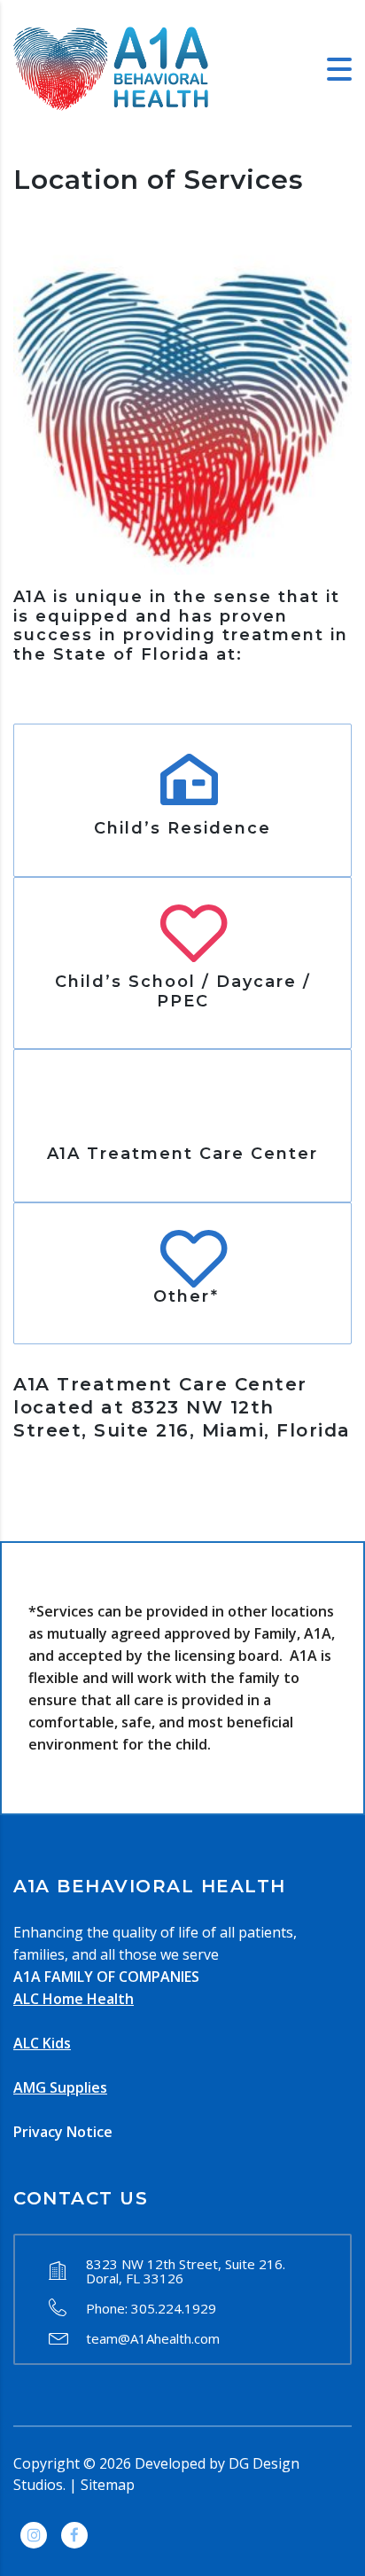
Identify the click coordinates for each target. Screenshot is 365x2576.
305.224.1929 (174, 2308)
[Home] (111, 67)
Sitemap (108, 2485)
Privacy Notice (63, 2132)
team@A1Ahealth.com (153, 2338)
